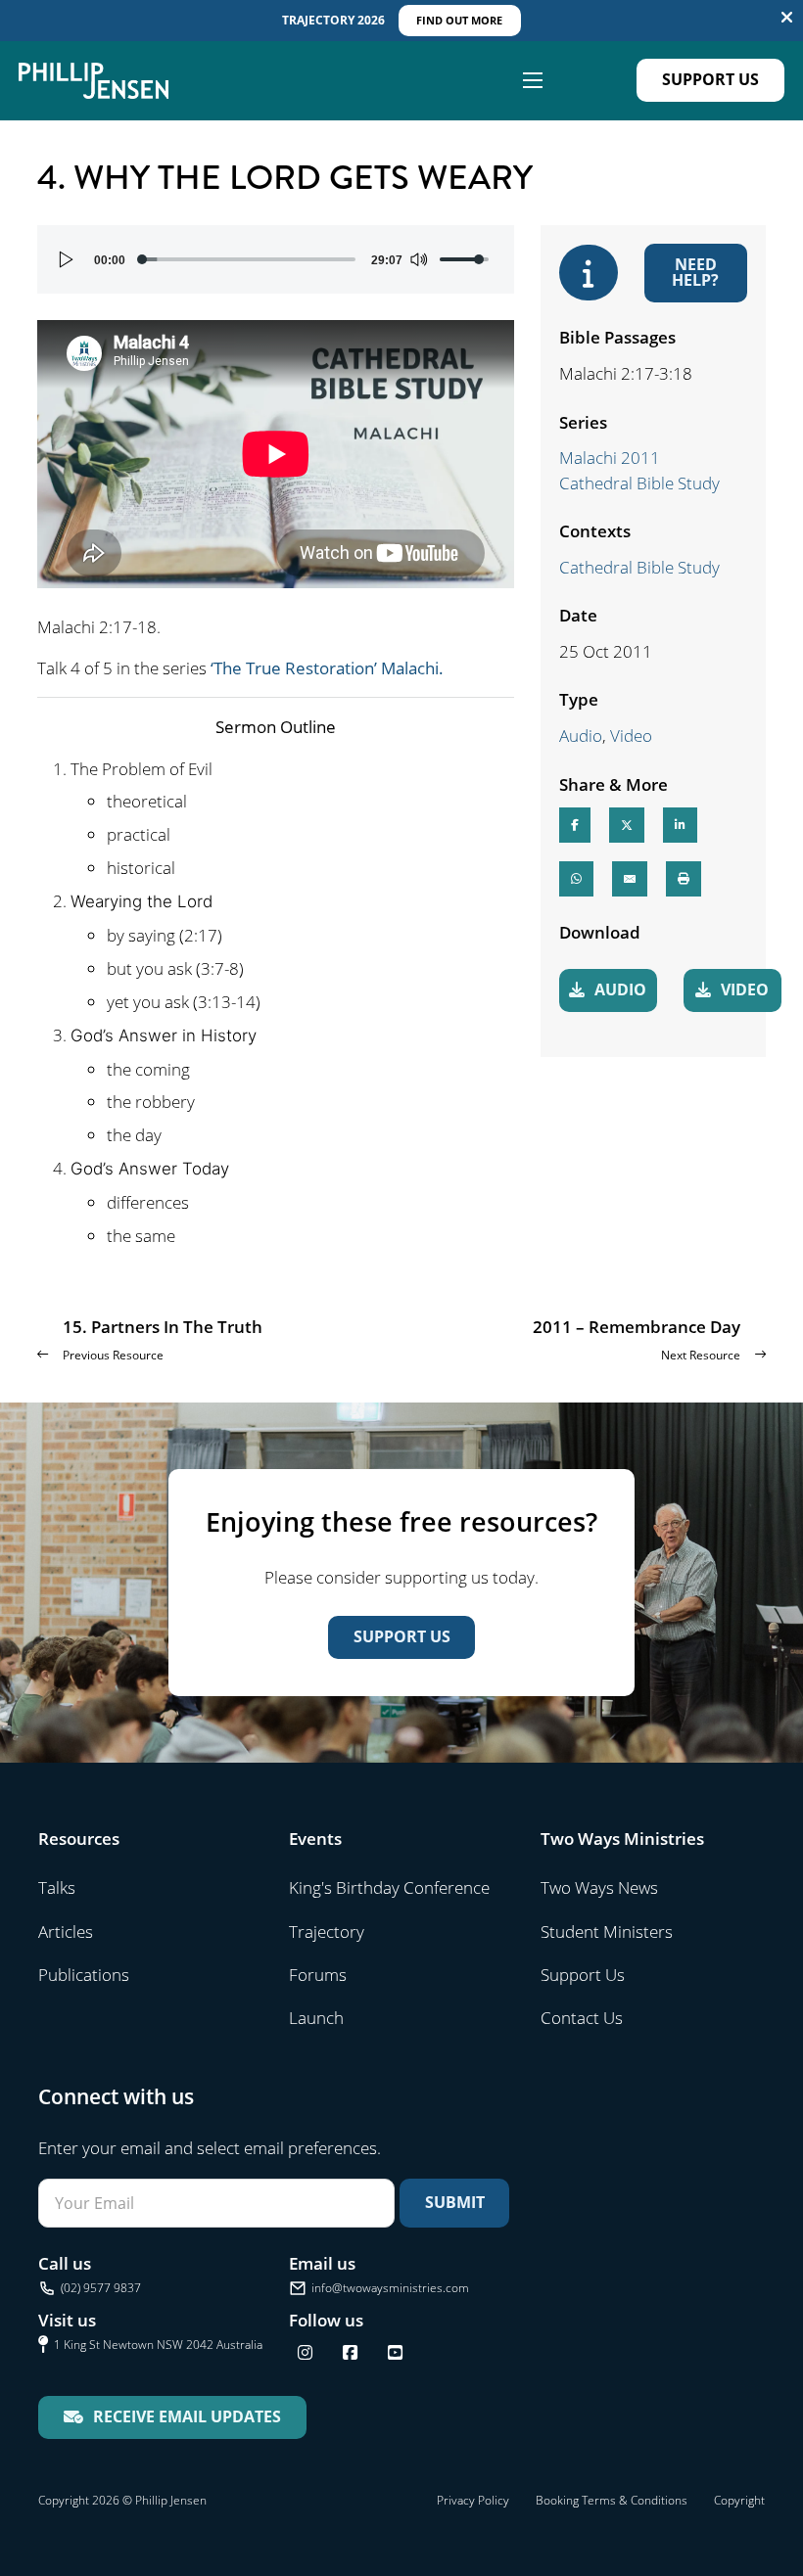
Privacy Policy (473, 2500)
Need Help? (695, 272)
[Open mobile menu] (533, 80)
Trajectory (327, 1932)
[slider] (248, 259)
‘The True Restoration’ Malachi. (327, 668)
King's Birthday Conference (389, 1887)
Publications (84, 1975)
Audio (581, 736)
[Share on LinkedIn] (680, 825)
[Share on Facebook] (575, 825)
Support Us (710, 79)
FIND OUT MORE (459, 20)
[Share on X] (627, 825)
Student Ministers (607, 1932)
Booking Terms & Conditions (612, 2500)
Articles (66, 1932)
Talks (57, 1887)
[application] (276, 259)
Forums (318, 1975)
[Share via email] (630, 879)
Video (631, 736)
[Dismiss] (787, 18)
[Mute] (418, 259)
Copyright (739, 2500)
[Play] (67, 259)
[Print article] (684, 879)
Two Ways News (599, 1887)
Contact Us (582, 2018)
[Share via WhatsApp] (576, 879)
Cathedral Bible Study (639, 567)
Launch (316, 2018)
